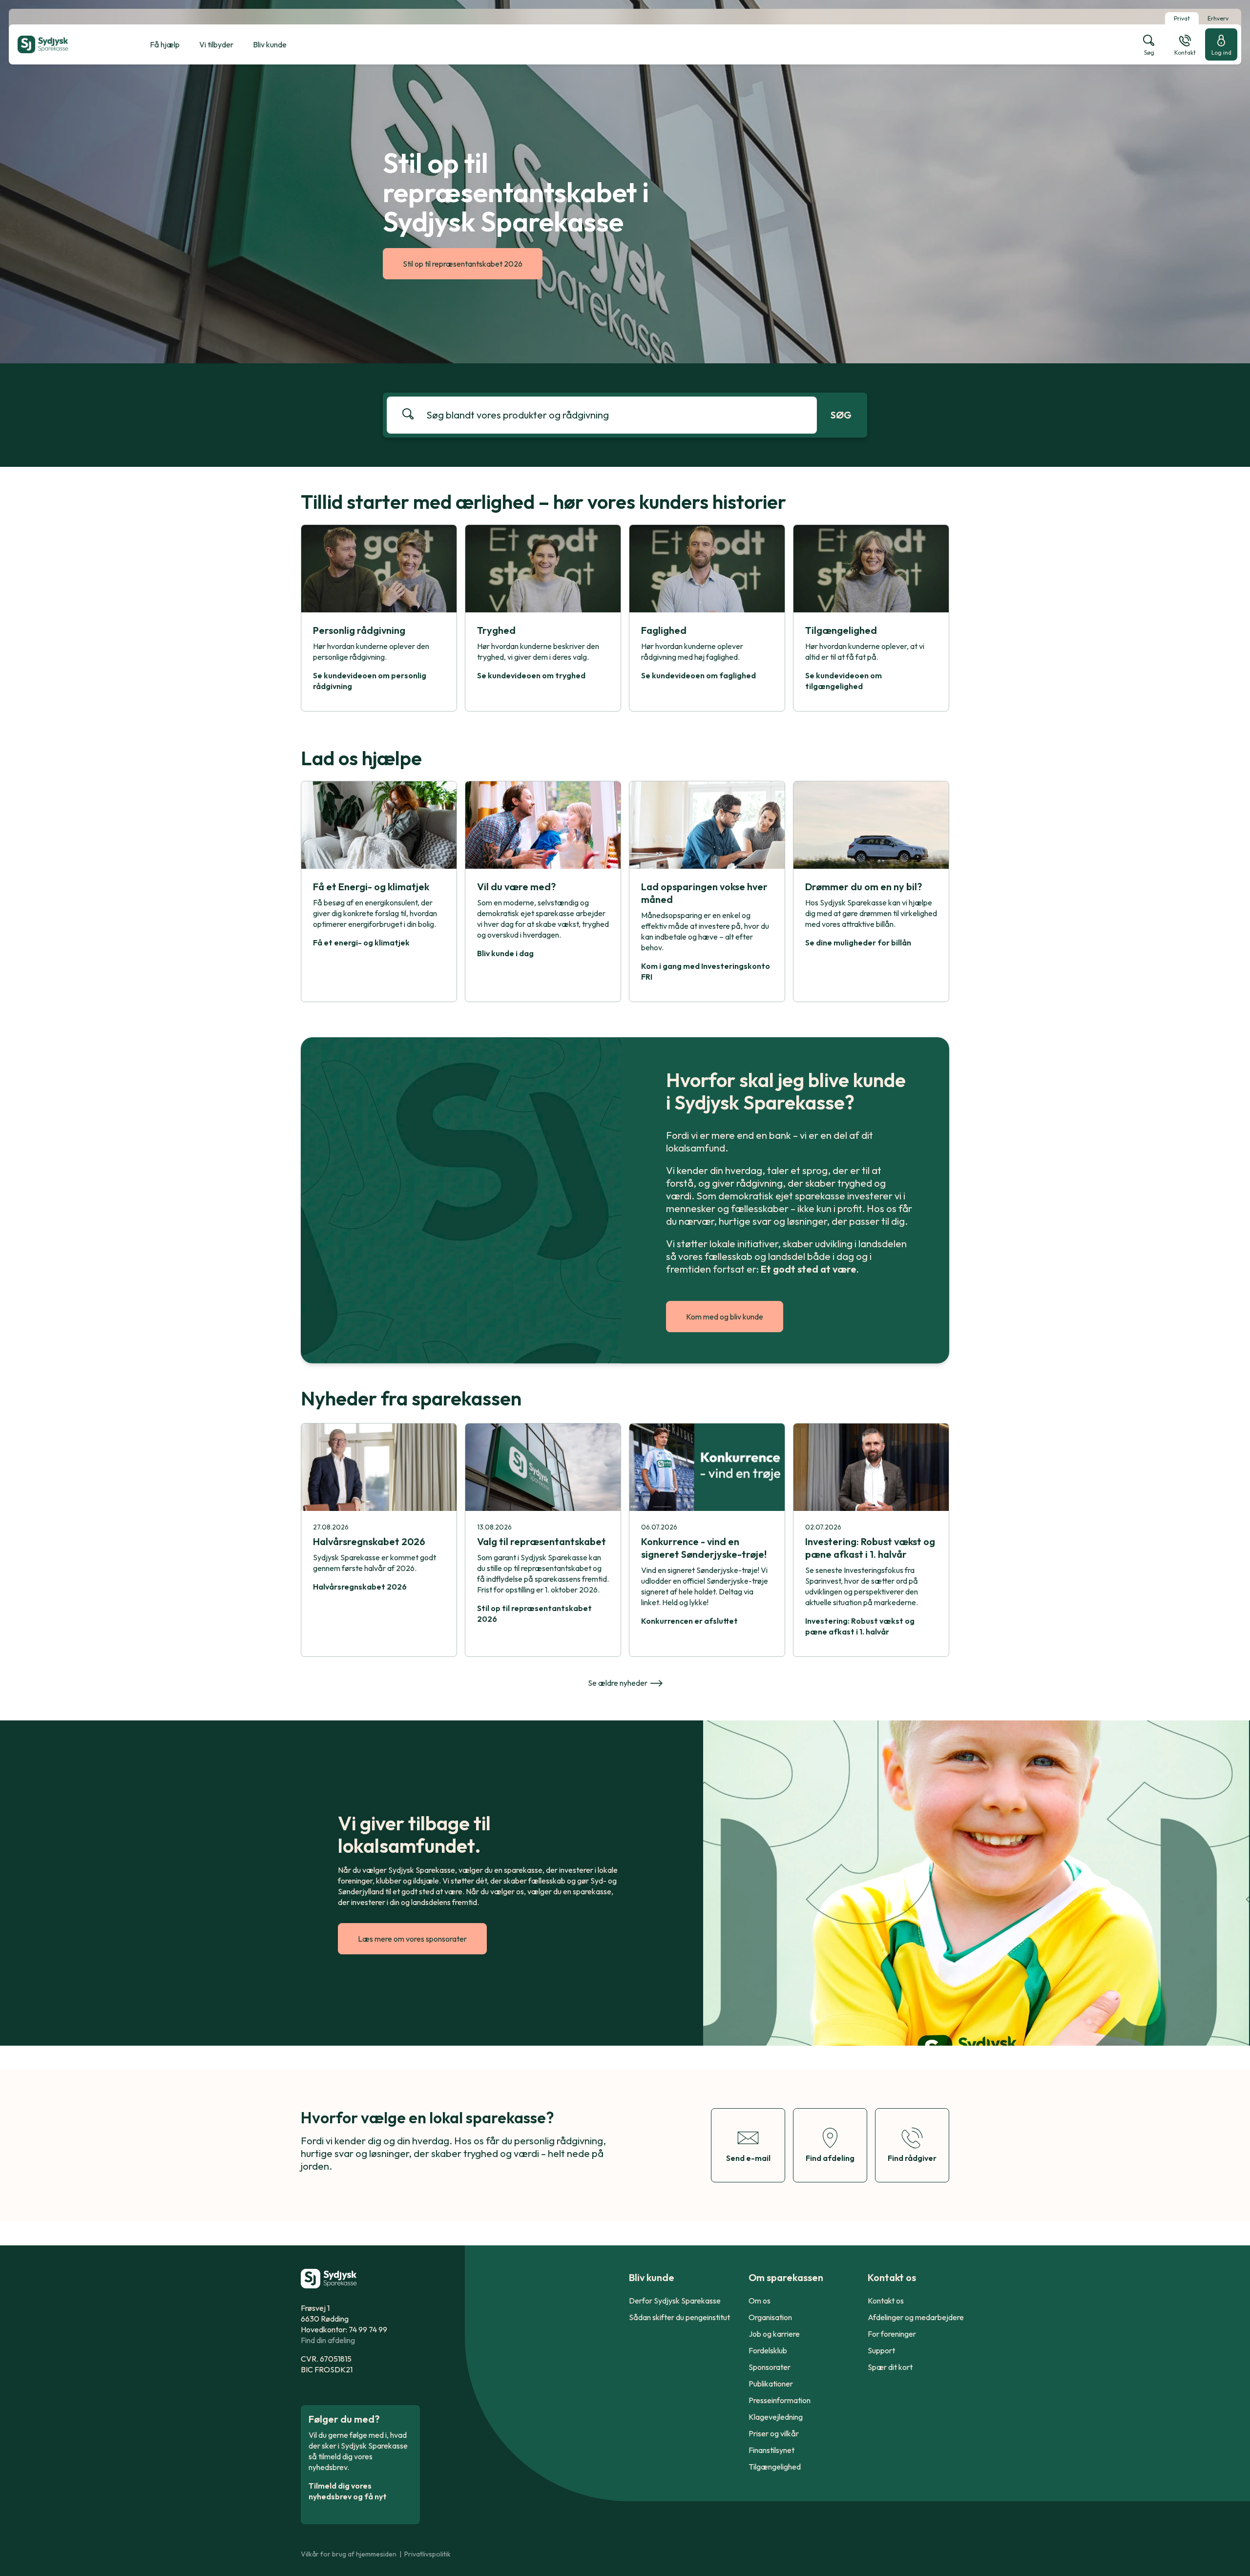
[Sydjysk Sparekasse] (67, 44)
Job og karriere (774, 2334)
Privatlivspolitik (427, 2554)
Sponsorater (770, 2367)
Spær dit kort (890, 2367)
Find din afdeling (328, 2340)
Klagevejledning (776, 2417)
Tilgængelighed (775, 2467)
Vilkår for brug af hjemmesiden (349, 2554)
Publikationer (771, 2384)
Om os (760, 2301)
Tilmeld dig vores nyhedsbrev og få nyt (348, 2491)
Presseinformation (780, 2400)
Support (881, 2350)
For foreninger (892, 2334)
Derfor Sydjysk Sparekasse (675, 2301)
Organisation (770, 2317)
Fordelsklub (768, 2350)
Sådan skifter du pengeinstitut (679, 2317)
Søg (841, 415)
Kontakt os (886, 2301)
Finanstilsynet (771, 2450)
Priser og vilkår (774, 2433)
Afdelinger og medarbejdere (916, 2317)
